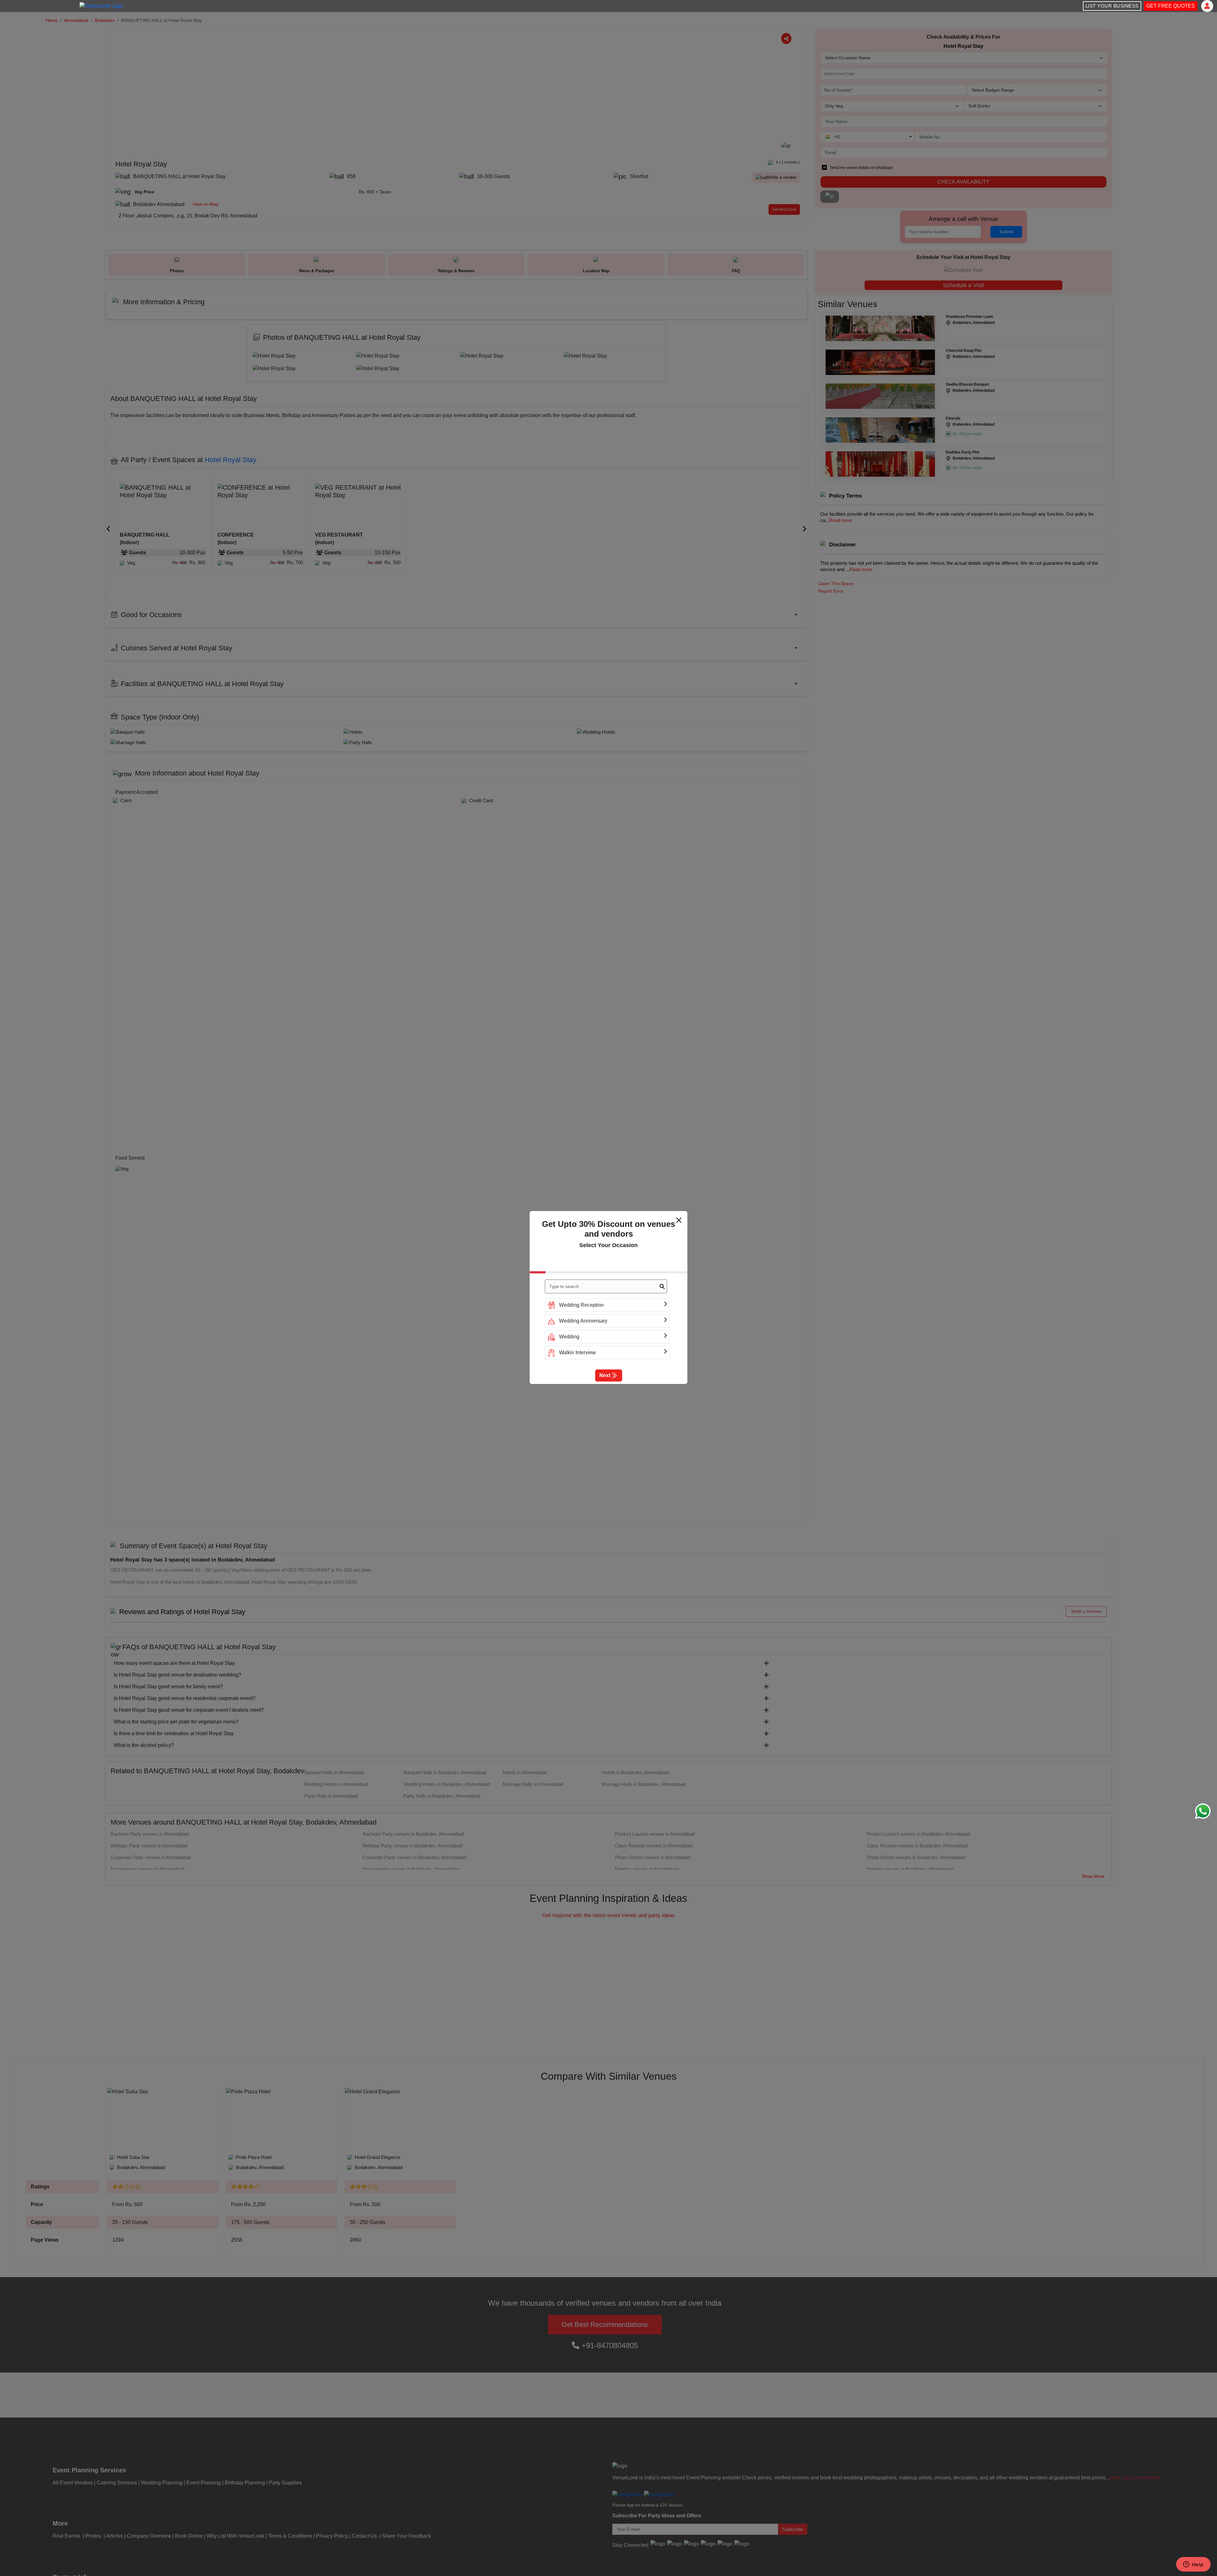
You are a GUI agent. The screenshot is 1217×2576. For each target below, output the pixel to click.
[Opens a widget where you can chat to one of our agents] (1193, 2565)
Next (605, 1375)
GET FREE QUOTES (1171, 6)
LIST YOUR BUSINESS (1112, 6)
